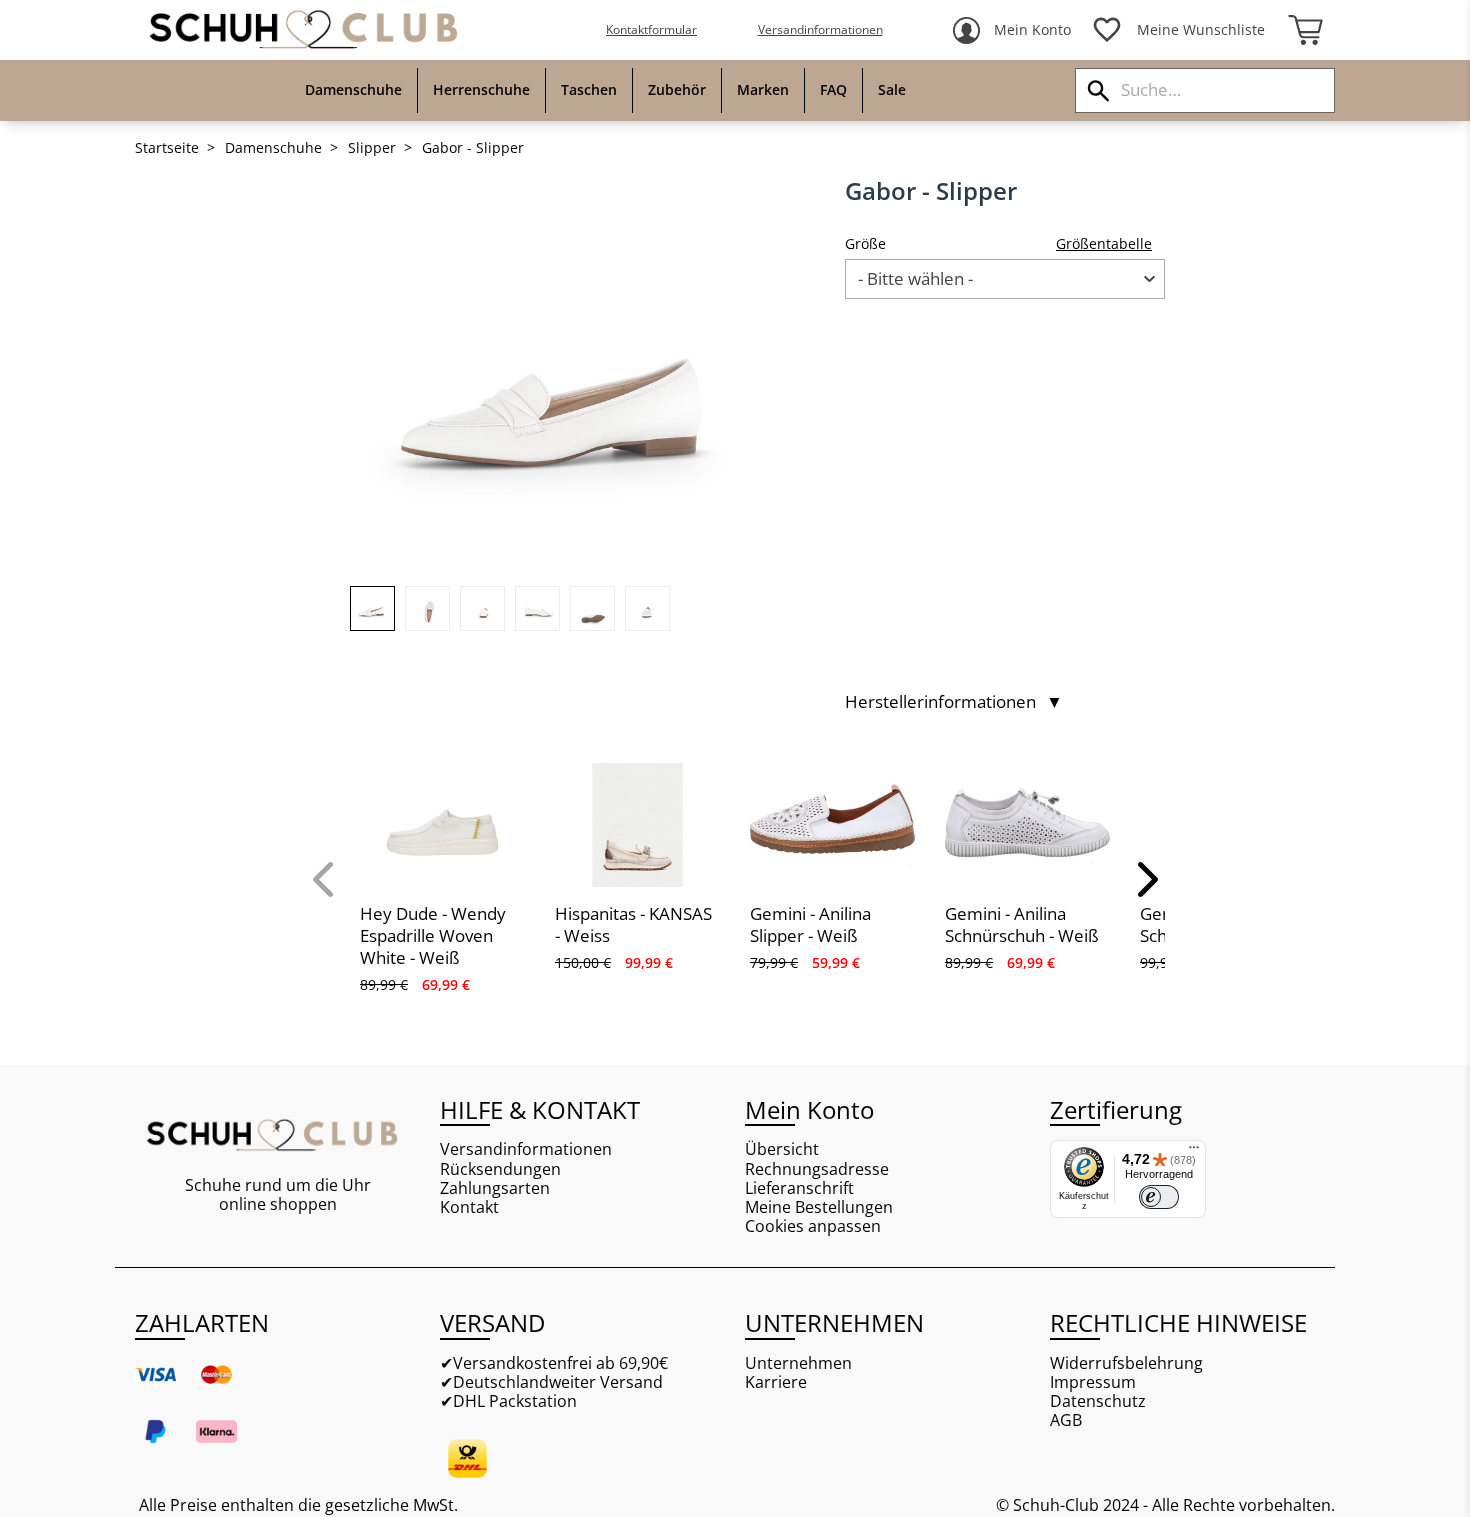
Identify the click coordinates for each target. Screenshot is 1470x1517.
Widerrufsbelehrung (1126, 1363)
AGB (1066, 1420)
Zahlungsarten (495, 1188)
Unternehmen (798, 1363)
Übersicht (782, 1149)
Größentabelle (1104, 243)
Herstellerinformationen (954, 702)
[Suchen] (1098, 90)
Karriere (776, 1382)
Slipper (372, 148)
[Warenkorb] (1305, 30)
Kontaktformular (651, 29)
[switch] (1159, 1197)
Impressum (1093, 1382)
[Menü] (1194, 1152)
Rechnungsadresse (817, 1169)
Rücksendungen (500, 1169)
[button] (325, 879)
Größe (865, 243)
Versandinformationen (820, 29)
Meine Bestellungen (819, 1207)
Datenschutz (1098, 1401)
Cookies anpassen (813, 1226)
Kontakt (469, 1207)
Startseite (167, 148)
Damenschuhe (273, 148)
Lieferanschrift (799, 1188)
